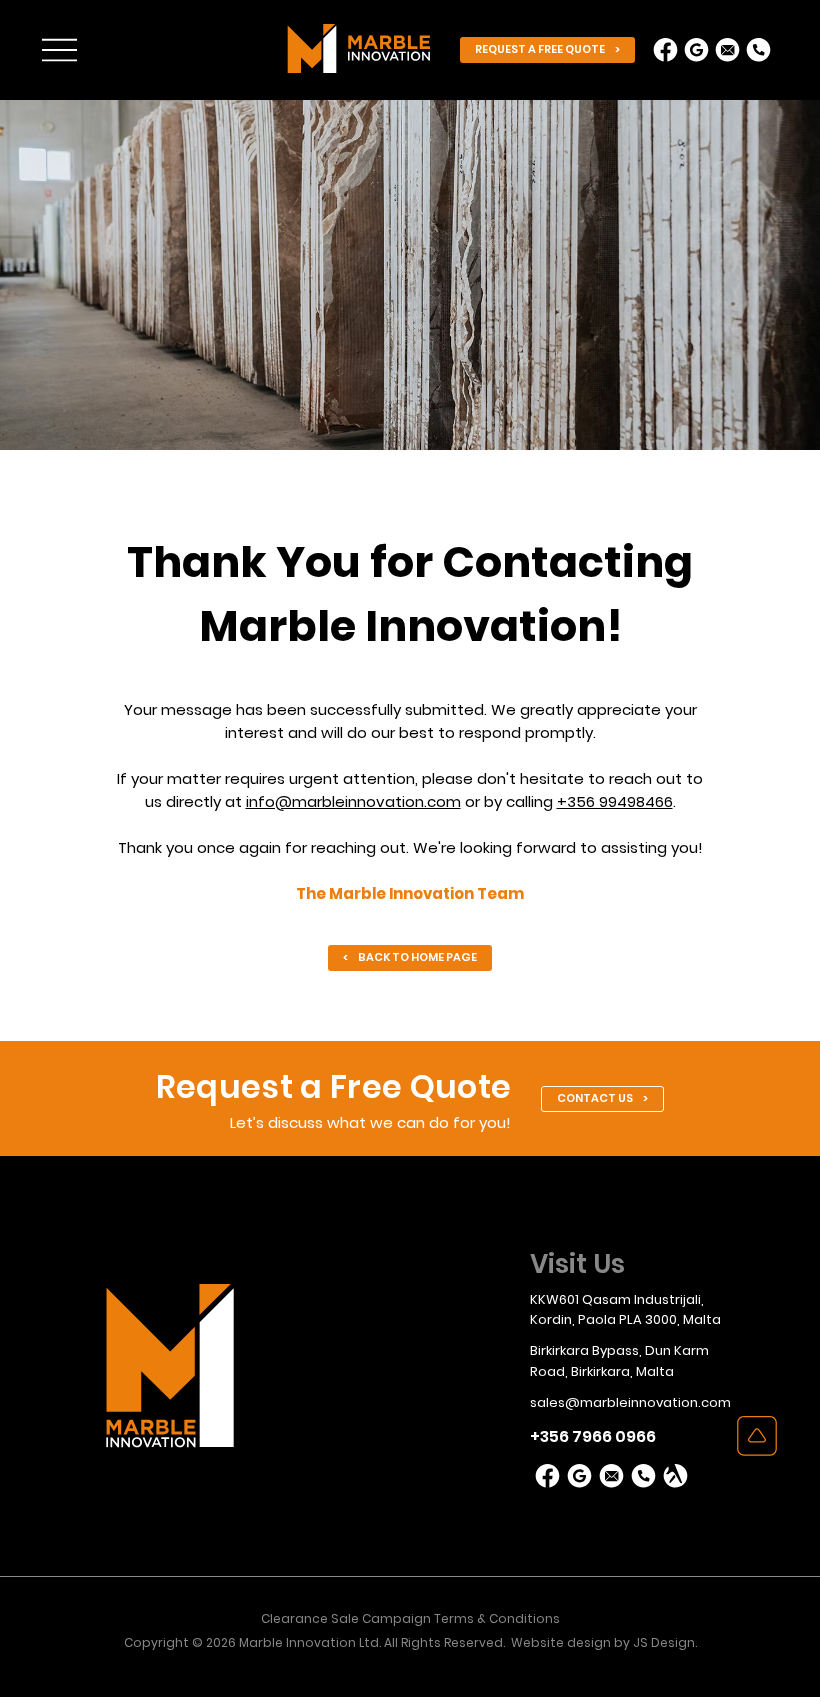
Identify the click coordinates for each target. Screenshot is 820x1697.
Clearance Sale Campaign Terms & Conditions (410, 1618)
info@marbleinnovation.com (353, 801)
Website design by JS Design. (604, 1642)
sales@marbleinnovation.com (630, 1402)
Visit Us (577, 1264)
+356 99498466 (615, 801)
